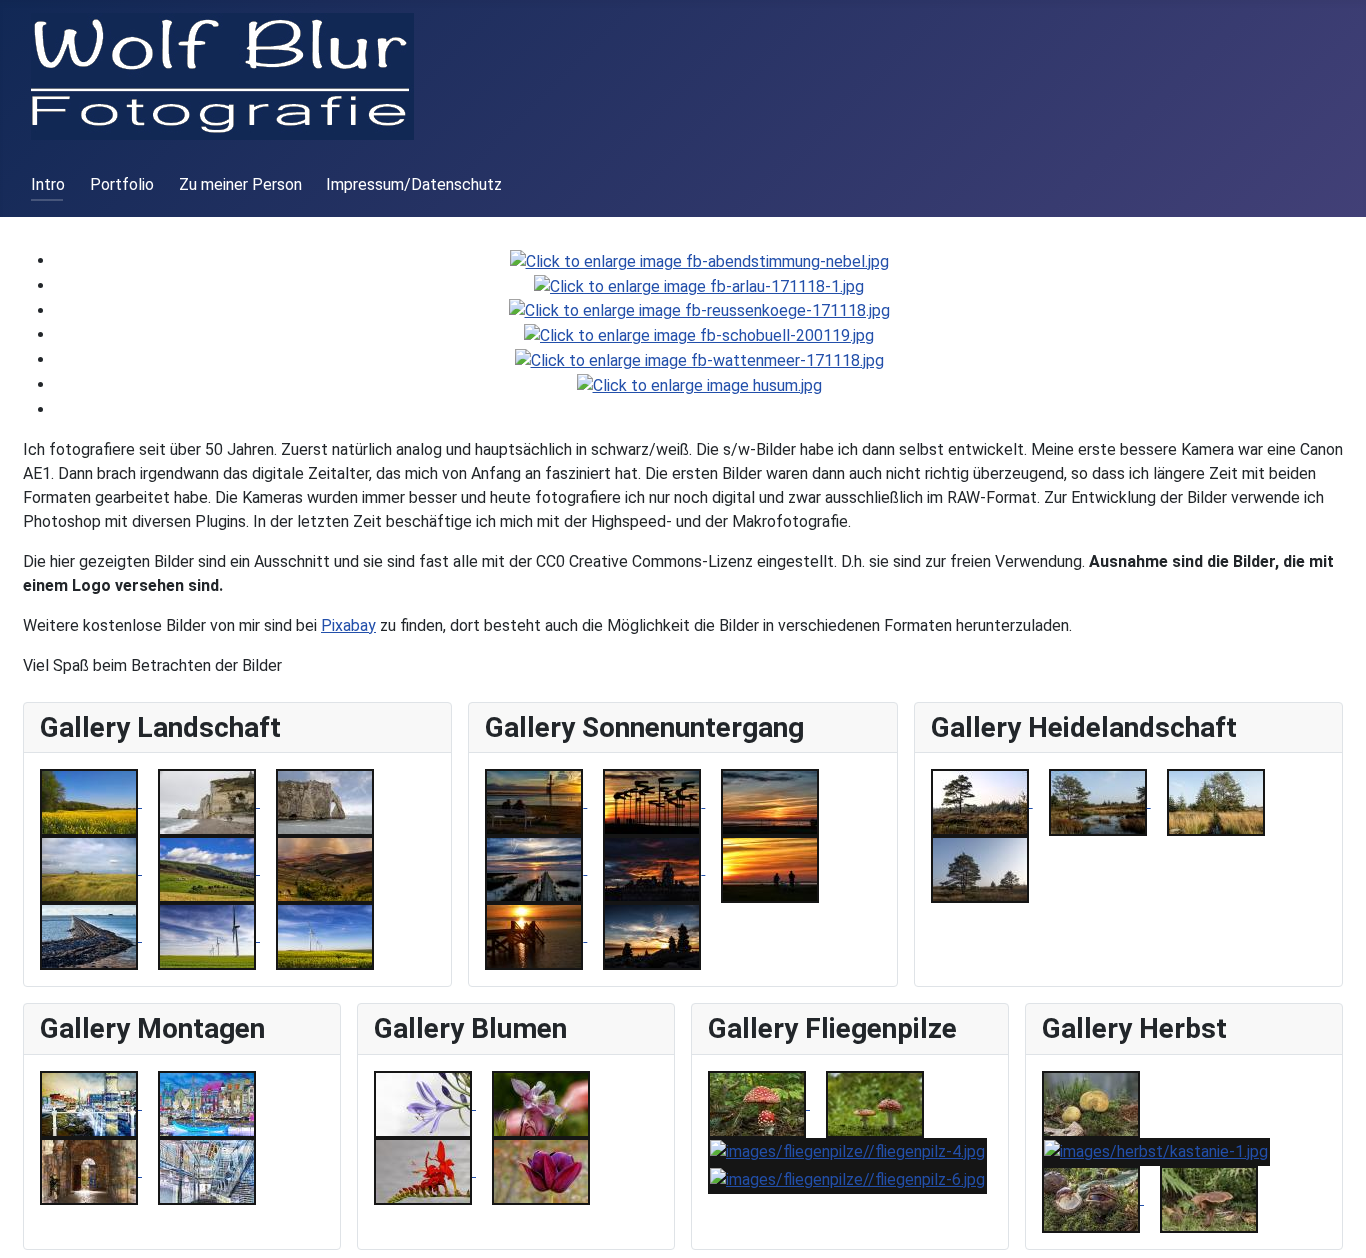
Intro (48, 184)
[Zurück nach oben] (1341, 1233)
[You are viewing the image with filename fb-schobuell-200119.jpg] (699, 334)
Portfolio (122, 184)
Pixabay (348, 625)
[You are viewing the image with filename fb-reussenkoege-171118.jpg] (699, 310)
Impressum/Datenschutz (414, 184)
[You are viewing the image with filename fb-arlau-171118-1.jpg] (699, 285)
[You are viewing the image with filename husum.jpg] (699, 384)
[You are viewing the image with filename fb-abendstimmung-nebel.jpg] (699, 260)
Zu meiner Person (240, 184)
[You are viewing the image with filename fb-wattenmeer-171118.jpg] (699, 359)
